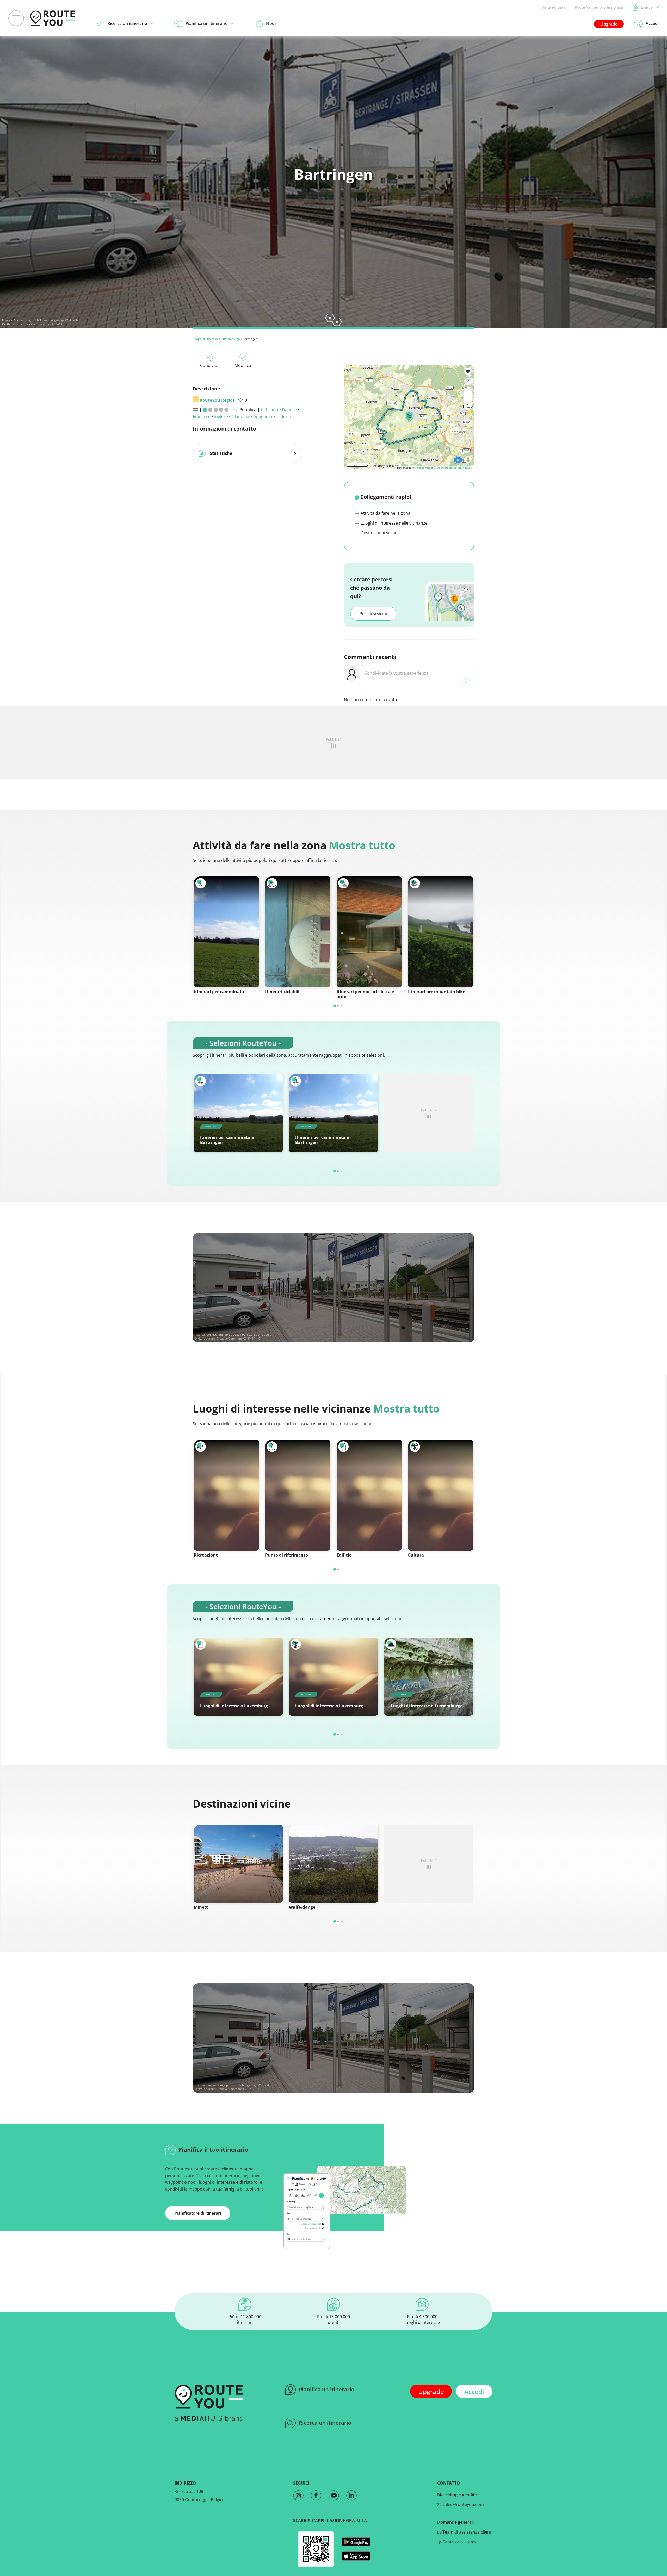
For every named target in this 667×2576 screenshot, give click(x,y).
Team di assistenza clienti (467, 2532)
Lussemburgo (231, 339)
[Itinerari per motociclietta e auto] (369, 932)
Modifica (243, 365)
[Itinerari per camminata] (226, 932)
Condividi (209, 365)
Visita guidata (554, 7)
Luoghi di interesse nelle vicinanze (394, 523)
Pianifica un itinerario (327, 2389)
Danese (289, 410)
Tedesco (284, 416)
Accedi (474, 2391)
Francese (202, 416)
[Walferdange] (333, 1864)
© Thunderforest (423, 468)
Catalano (270, 410)
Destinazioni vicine (378, 533)
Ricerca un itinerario (325, 2423)
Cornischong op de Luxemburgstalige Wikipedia (46, 320)
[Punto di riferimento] (298, 1495)
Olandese (241, 416)
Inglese (221, 416)
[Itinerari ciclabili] (298, 932)
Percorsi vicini (373, 614)
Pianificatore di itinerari (198, 2213)
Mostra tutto (362, 845)
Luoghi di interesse (206, 339)
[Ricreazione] (226, 1495)
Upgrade (609, 24)
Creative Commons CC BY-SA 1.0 (45, 324)
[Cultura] (441, 1495)
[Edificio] (369, 1495)
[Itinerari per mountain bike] (441, 932)
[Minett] (238, 1864)
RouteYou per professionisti (599, 7)
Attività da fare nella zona (385, 513)
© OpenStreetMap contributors (453, 468)
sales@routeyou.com (463, 2504)
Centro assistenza (459, 2542)
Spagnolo (263, 416)
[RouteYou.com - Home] (53, 18)
